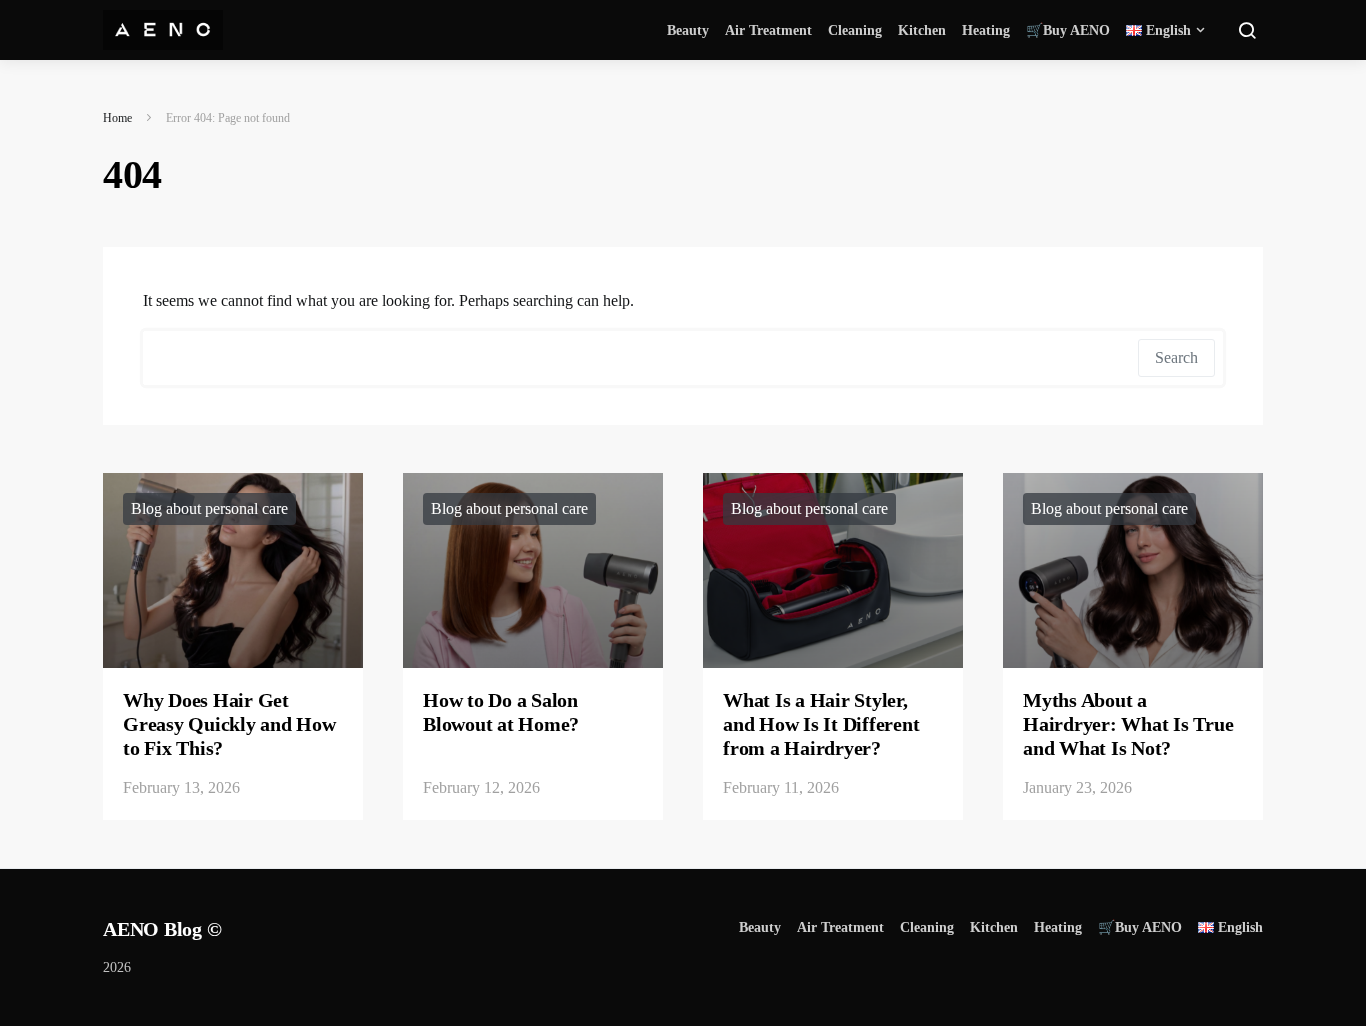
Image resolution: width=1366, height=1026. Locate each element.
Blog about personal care (209, 508)
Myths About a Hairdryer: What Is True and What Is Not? (1128, 724)
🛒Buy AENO (1068, 30)
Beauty (688, 30)
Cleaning (855, 30)
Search (1176, 357)
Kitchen (922, 30)
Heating (986, 30)
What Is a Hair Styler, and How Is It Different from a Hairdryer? (821, 724)
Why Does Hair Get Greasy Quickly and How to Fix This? (229, 724)
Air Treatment (768, 30)
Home (117, 118)
